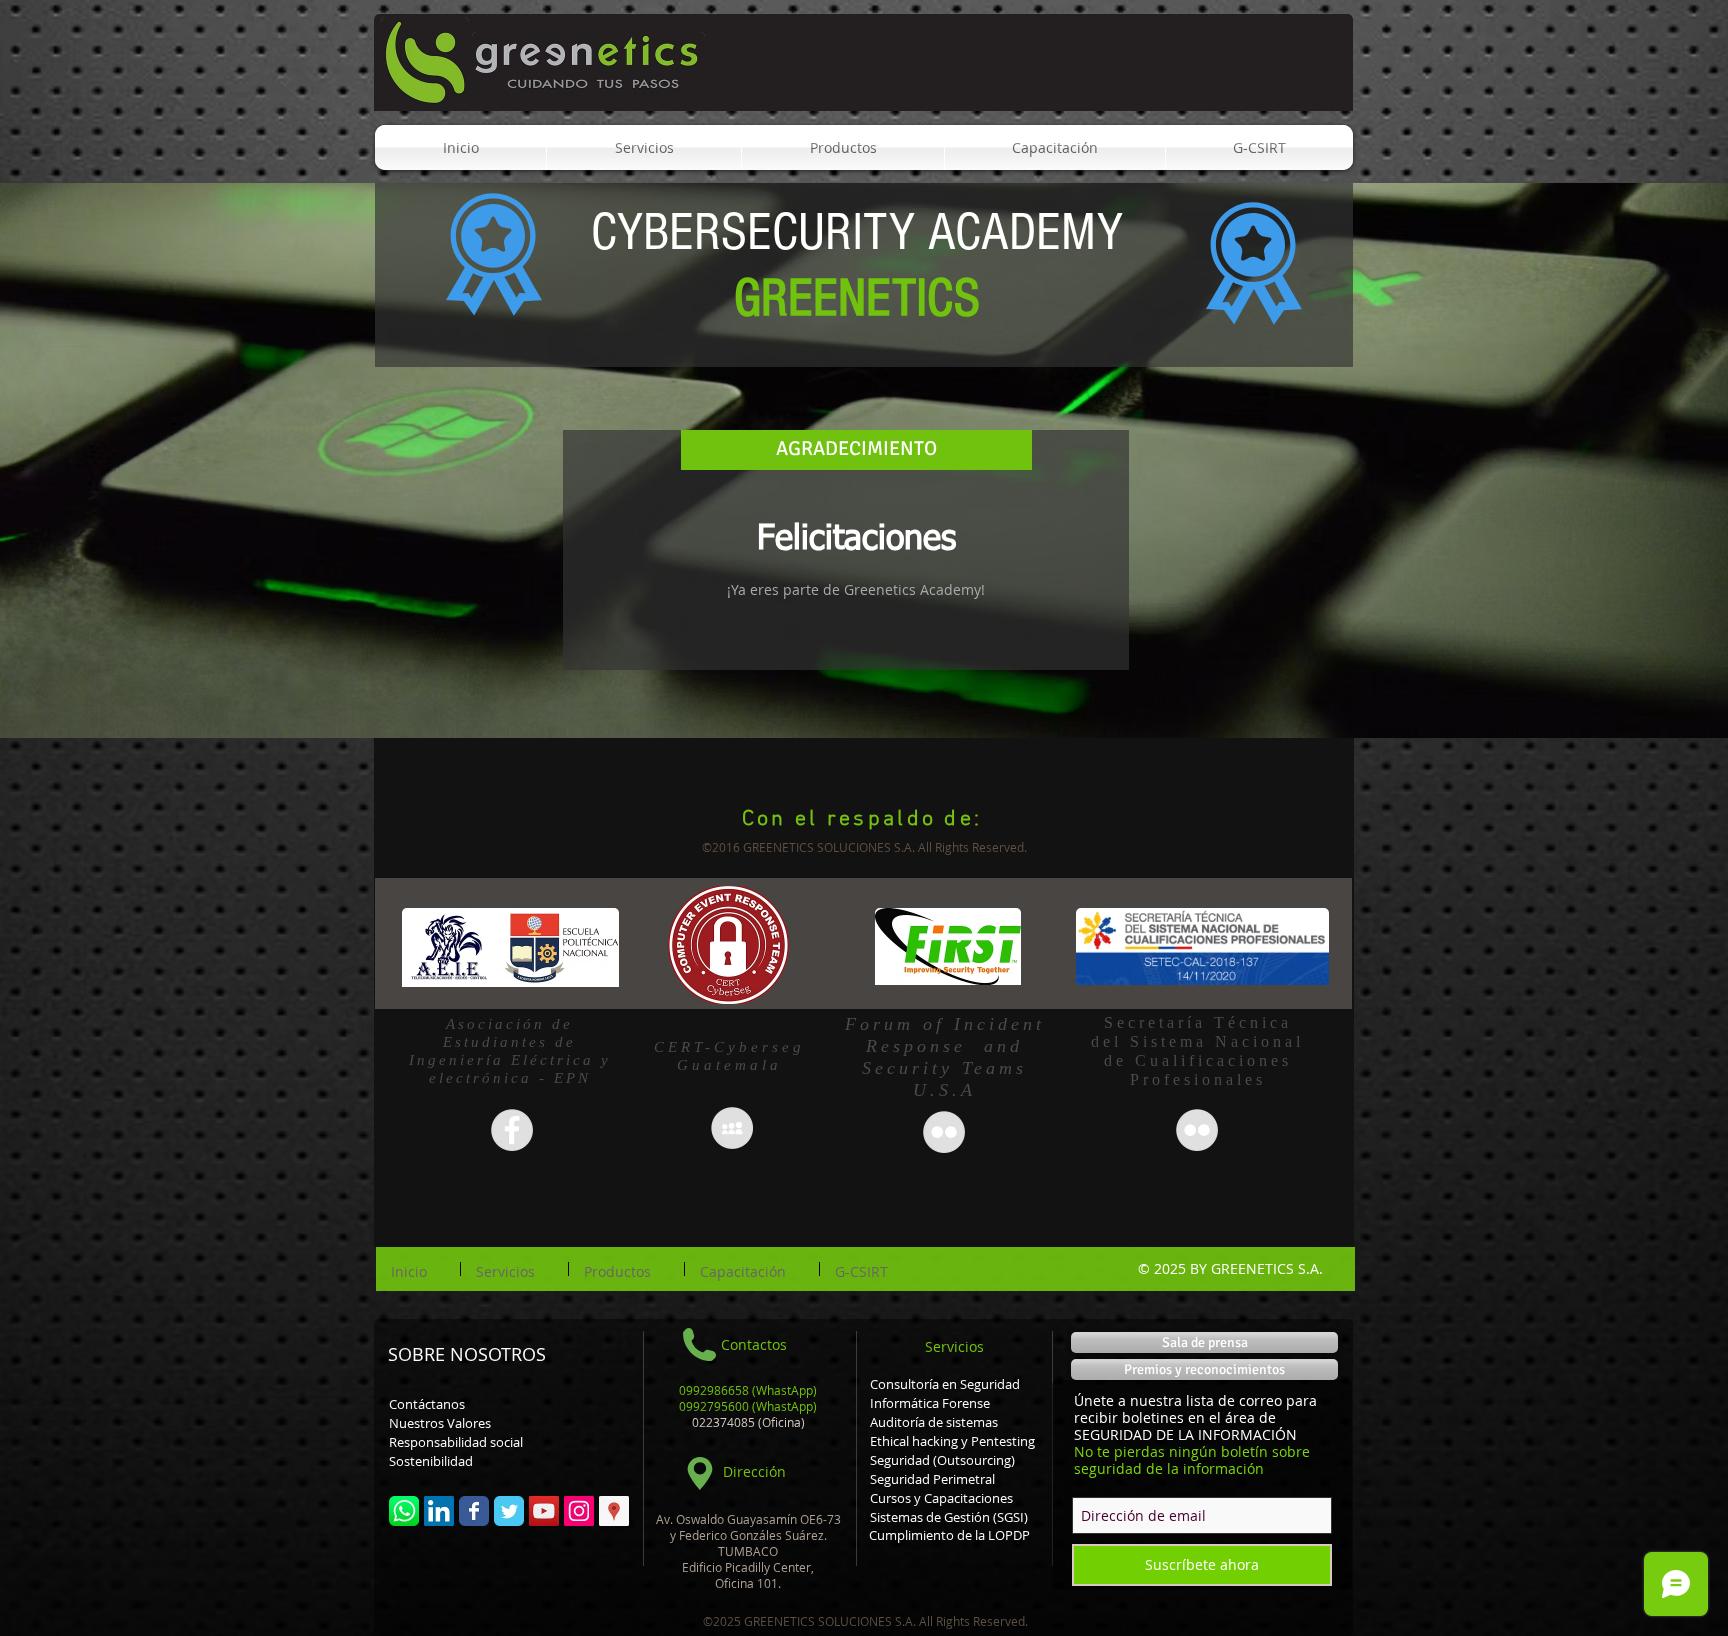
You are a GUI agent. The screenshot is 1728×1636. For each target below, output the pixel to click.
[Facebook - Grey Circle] (512, 1130)
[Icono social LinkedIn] (439, 1511)
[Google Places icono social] (614, 1511)
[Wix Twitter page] (509, 1511)
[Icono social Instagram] (579, 1511)
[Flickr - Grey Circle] (1197, 1130)
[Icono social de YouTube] (544, 1511)
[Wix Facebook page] (474, 1511)
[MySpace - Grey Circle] (732, 1128)
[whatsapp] (404, 1511)
